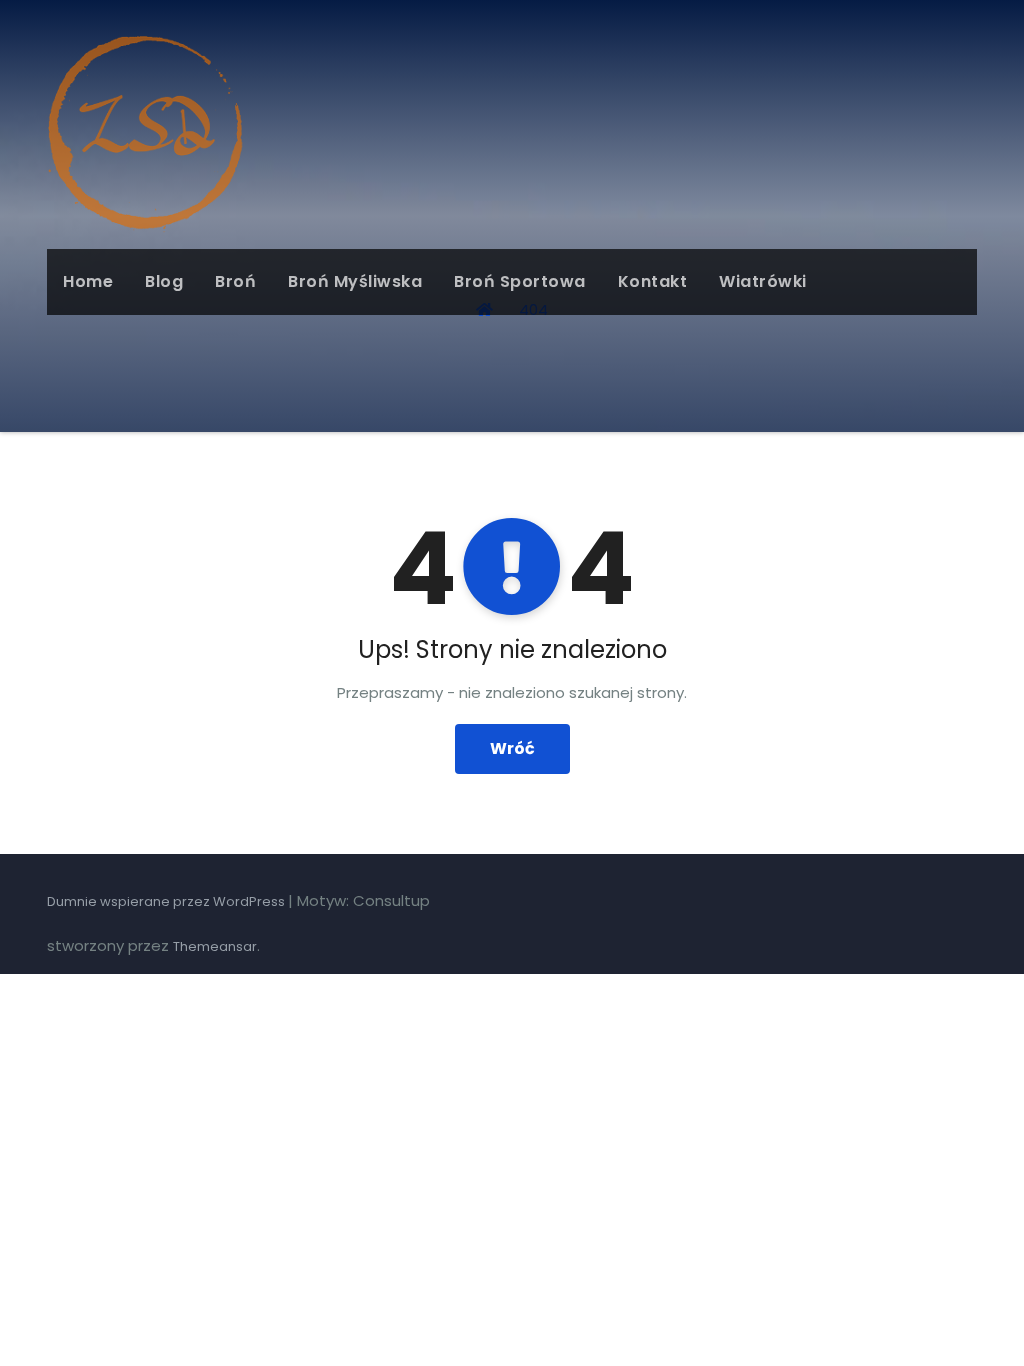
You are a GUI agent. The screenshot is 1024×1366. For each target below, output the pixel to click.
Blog (164, 281)
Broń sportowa (520, 281)
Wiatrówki (763, 281)
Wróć (512, 748)
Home (88, 281)
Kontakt (653, 281)
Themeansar (215, 946)
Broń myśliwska (355, 281)
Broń (235, 281)
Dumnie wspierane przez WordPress (167, 901)
